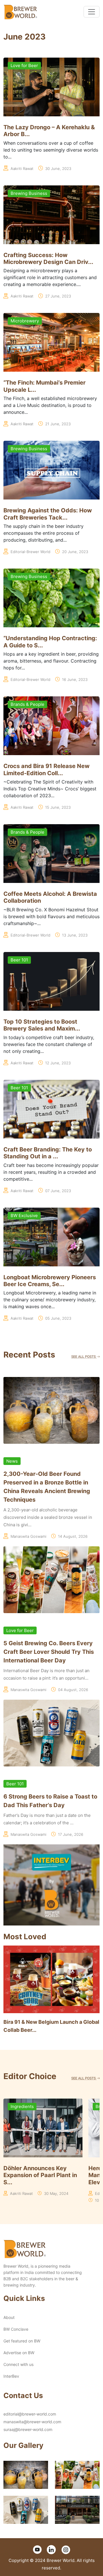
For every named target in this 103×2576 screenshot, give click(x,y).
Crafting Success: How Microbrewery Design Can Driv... (48, 258)
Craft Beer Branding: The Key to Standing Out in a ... (48, 1153)
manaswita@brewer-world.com (32, 2422)
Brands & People (27, 704)
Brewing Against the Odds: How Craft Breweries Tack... (48, 514)
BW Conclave (16, 2329)
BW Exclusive (24, 1215)
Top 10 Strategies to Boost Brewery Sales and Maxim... (42, 1025)
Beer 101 (19, 960)
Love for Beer (24, 65)
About (9, 2317)
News (12, 1461)
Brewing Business (29, 193)
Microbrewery (25, 321)
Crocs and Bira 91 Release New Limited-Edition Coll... (46, 769)
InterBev (11, 2376)
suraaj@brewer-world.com (28, 2429)
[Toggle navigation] (92, 12)
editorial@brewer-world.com (30, 2414)
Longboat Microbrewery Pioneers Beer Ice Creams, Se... (50, 1281)
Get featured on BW (22, 2341)
